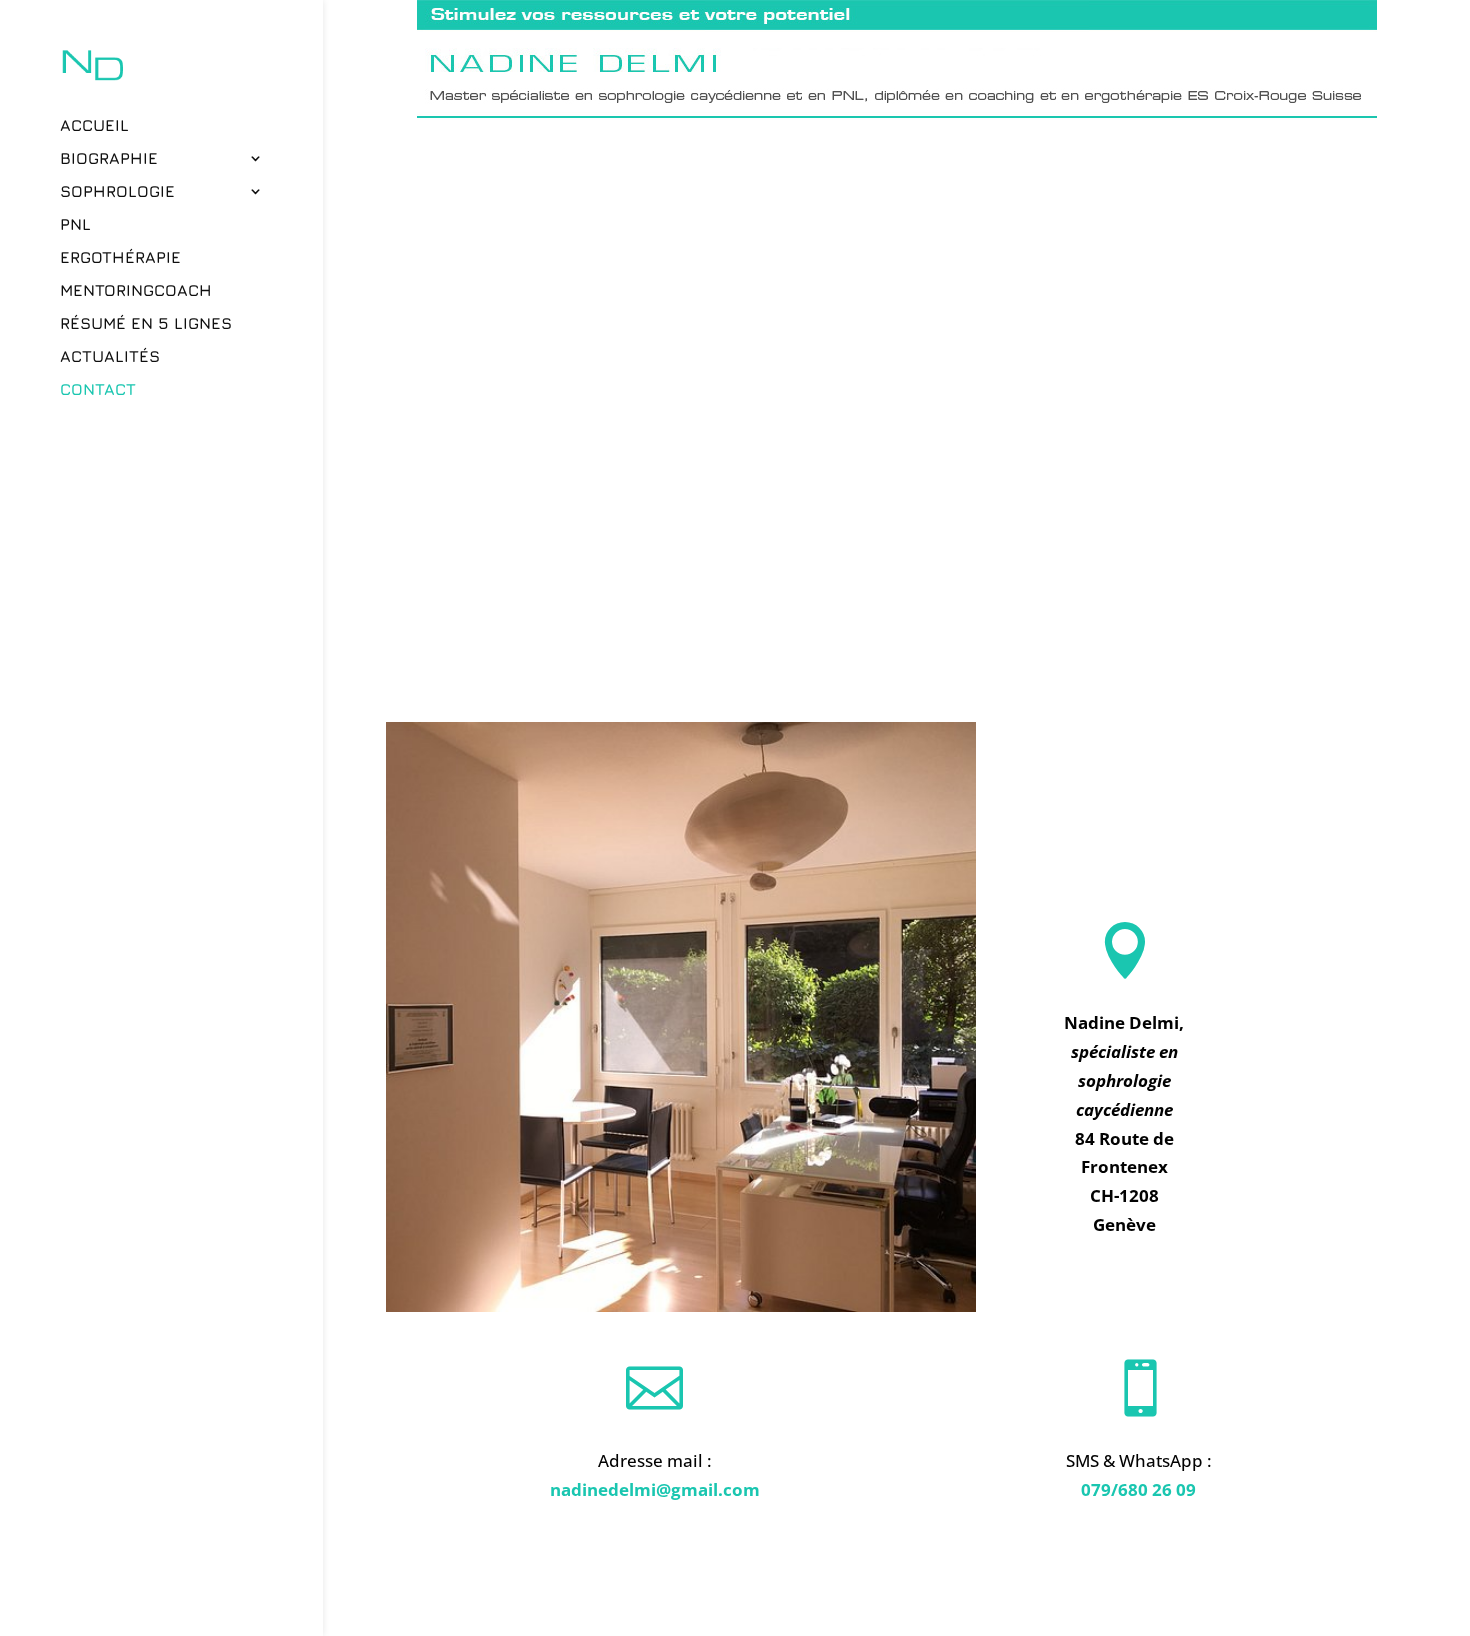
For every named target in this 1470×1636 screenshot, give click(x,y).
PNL (75, 225)
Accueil (94, 126)
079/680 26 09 (1138, 1489)
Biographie (109, 159)
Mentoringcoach (136, 291)
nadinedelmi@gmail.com (655, 1489)
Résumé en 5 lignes (146, 324)
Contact (98, 390)
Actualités (110, 357)
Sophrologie (117, 192)
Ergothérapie (120, 258)
